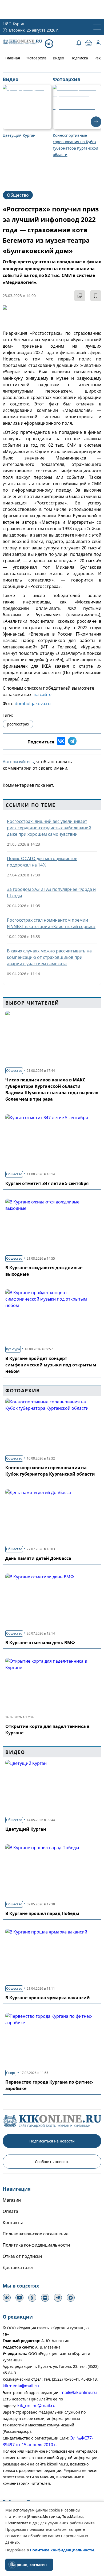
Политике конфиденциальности (62, 2550)
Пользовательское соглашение (36, 2234)
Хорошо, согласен (29, 2565)
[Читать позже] (96, 296)
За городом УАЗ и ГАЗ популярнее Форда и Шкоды (51, 892)
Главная (13, 58)
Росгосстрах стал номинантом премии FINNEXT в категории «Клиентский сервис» (51, 923)
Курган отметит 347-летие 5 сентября (47, 1183)
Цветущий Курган (26, 1829)
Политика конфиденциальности (36, 2245)
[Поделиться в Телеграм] (72, 742)
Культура (13, 1349)
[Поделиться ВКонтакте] (61, 742)
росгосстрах (18, 724)
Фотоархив (36, 58)
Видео (58, 58)
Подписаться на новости (52, 2141)
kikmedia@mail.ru (21, 2386)
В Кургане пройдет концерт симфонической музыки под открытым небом (51, 1365)
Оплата (10, 2211)
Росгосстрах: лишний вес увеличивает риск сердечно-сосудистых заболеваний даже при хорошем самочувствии (49, 828)
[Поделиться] (80, 296)
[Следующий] (96, 122)
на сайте (43, 694)
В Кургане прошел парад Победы (42, 1913)
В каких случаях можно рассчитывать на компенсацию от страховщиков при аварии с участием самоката (49, 957)
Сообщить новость (52, 2162)
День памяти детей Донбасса (38, 1558)
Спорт (11, 2073)
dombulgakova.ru (33, 704)
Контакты (13, 2222)
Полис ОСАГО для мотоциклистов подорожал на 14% (42, 862)
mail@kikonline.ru (79, 2392)
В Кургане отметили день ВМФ (40, 1643)
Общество (18, 195)
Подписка (79, 58)
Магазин (12, 2200)
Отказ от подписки (22, 2256)
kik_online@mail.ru (36, 2406)
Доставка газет (18, 2267)
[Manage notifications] (12, 2564)
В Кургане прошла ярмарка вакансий (48, 1998)
